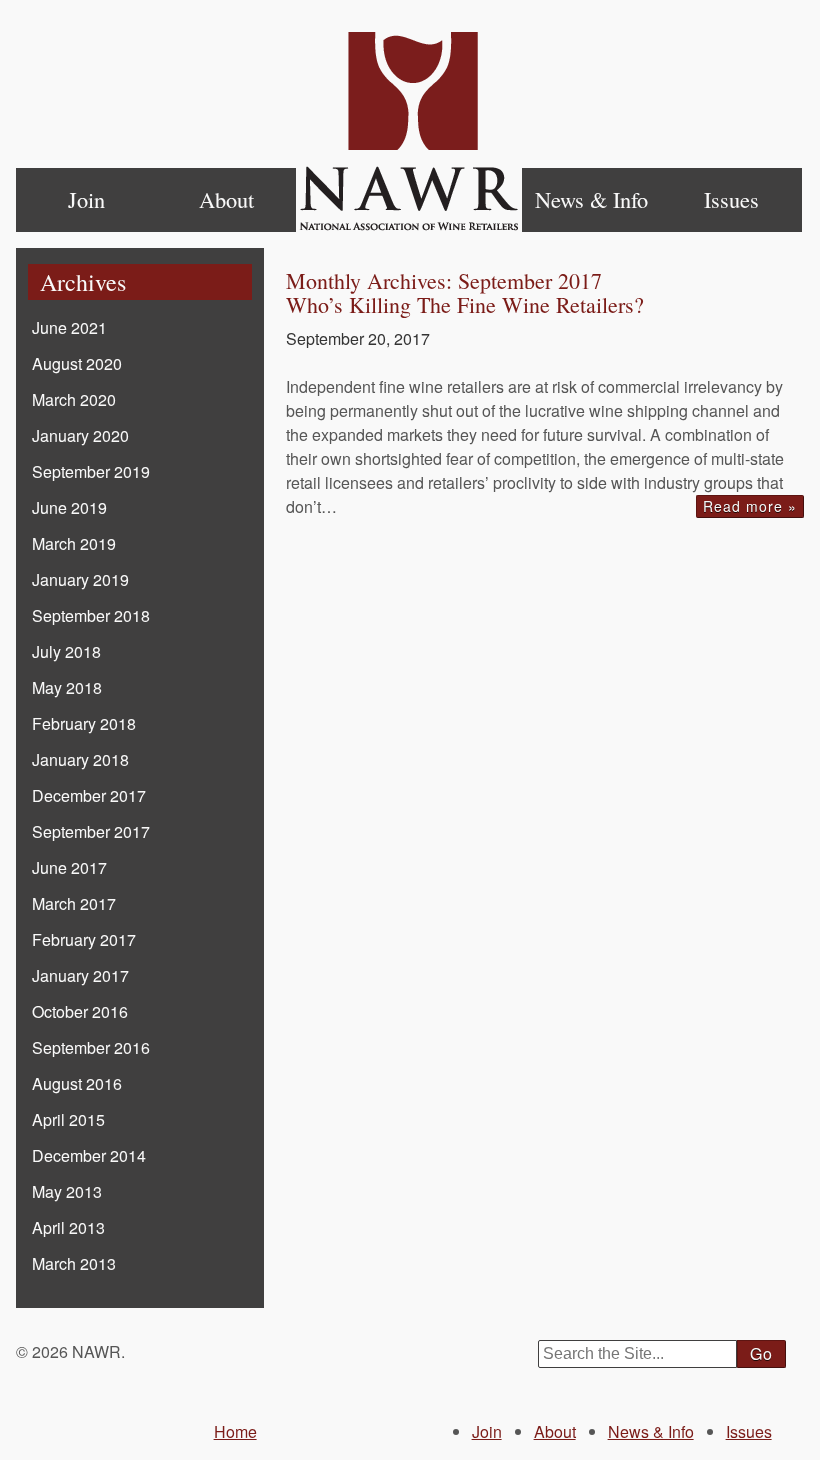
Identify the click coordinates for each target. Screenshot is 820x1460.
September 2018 (91, 615)
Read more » (750, 506)
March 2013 (74, 1263)
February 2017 (84, 939)
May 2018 (67, 687)
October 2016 (80, 1011)
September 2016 (91, 1047)
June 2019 (69, 507)
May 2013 (67, 1191)
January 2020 (80, 435)
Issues (731, 199)
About (226, 199)
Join (86, 199)
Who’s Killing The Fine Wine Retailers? (465, 304)
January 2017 (80, 975)
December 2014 (89, 1155)
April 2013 (68, 1227)
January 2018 (80, 759)
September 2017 (91, 831)
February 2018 (84, 723)
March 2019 (74, 543)
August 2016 (77, 1083)
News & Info (591, 199)
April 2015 (68, 1119)
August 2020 (77, 363)
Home (409, 132)
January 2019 (80, 579)
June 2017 (69, 867)
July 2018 (66, 651)
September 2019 (91, 471)
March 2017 (74, 903)
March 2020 (74, 399)
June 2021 (69, 327)
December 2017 (89, 795)
